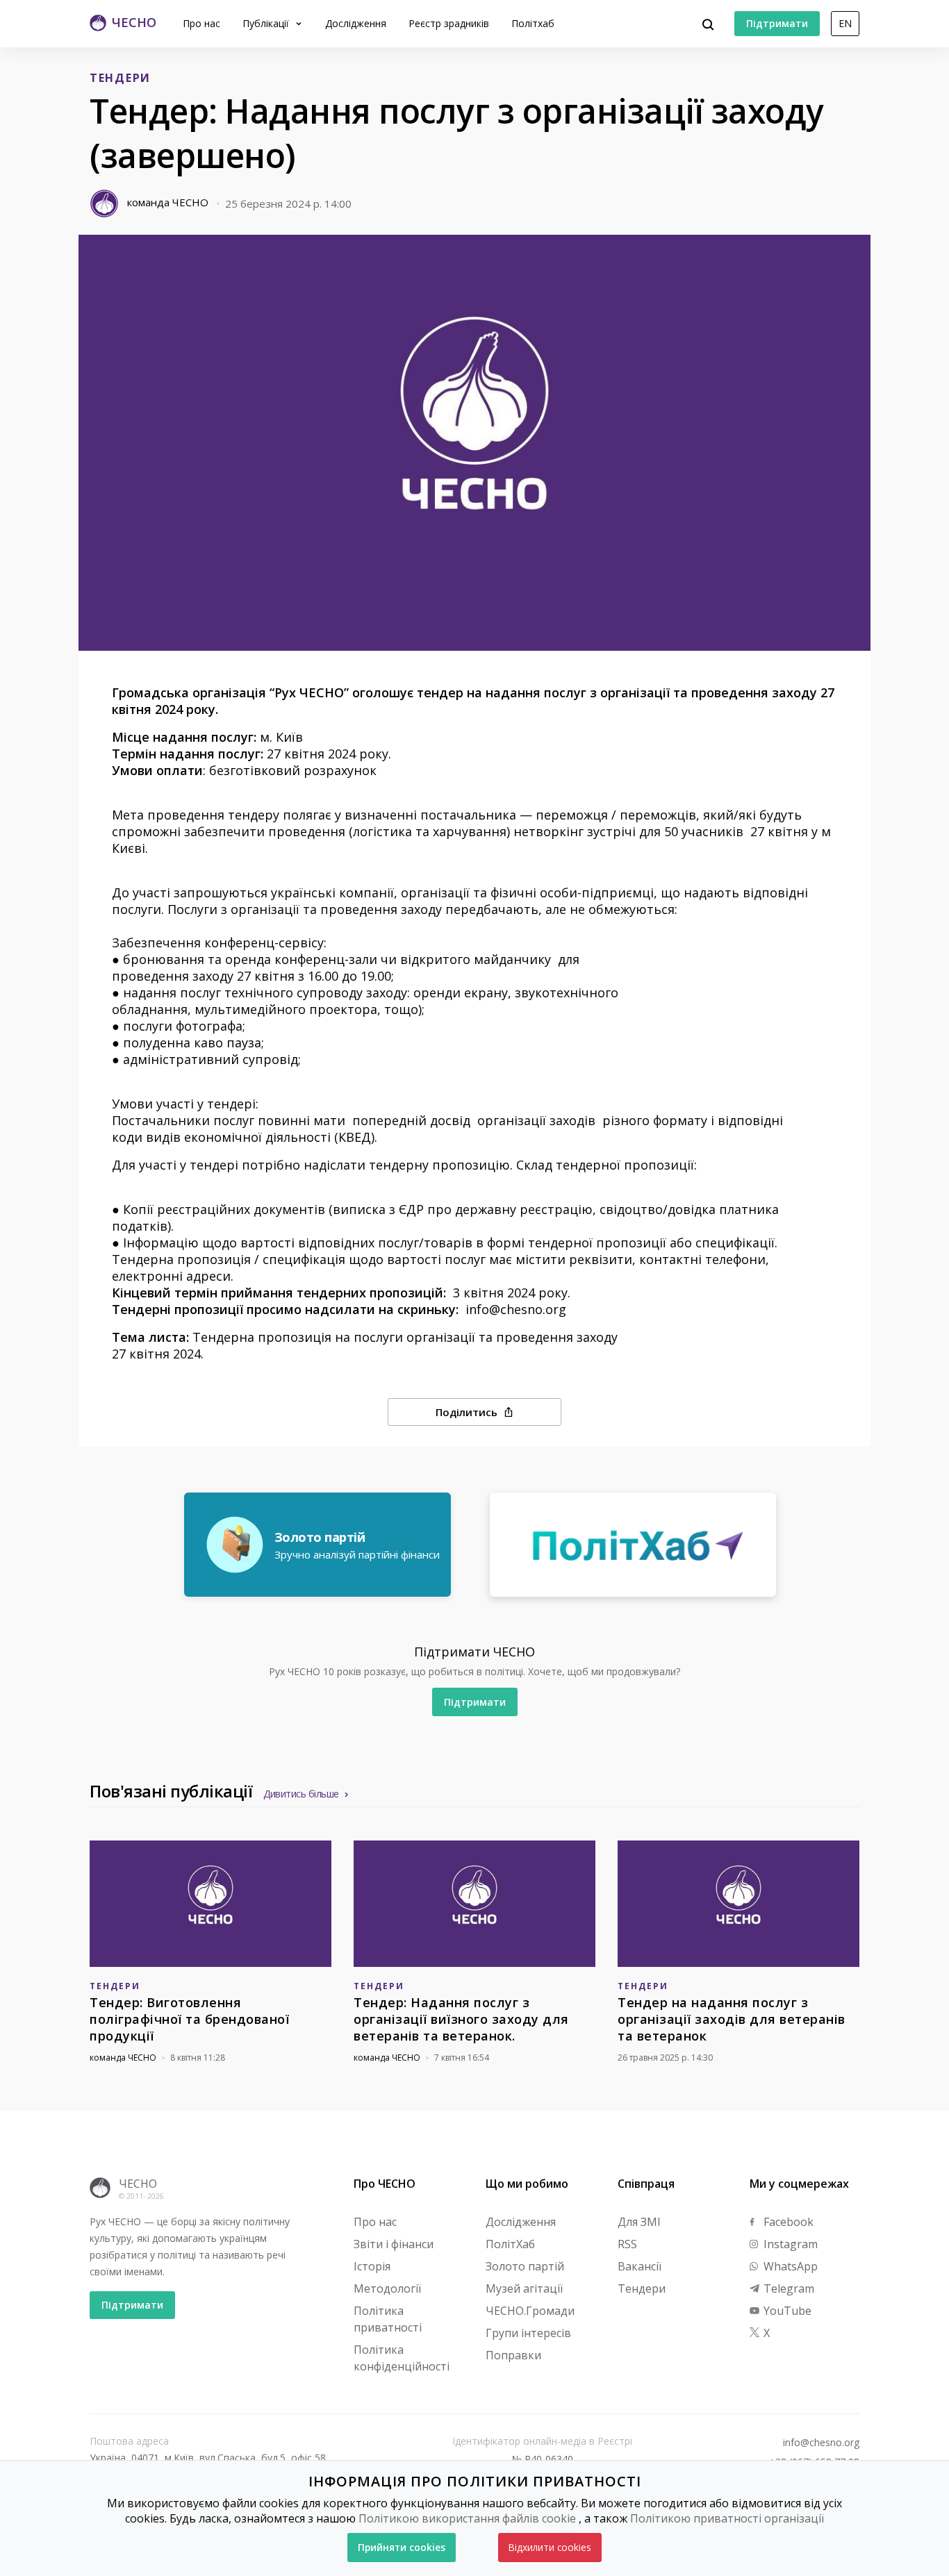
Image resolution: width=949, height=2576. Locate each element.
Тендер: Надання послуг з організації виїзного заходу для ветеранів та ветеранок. (461, 2019)
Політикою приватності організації (727, 2518)
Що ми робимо (527, 2184)
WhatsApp (789, 2266)
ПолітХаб (510, 2244)
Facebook (787, 2222)
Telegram (787, 2288)
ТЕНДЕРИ (120, 78)
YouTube (786, 2311)
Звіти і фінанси (394, 2244)
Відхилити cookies (550, 2547)
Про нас (201, 23)
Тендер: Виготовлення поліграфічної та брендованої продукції (189, 2019)
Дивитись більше (301, 1794)
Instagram (789, 2244)
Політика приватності (388, 2319)
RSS (627, 2244)
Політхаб (533, 23)
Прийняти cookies (402, 2547)
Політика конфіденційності (402, 2358)
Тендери (642, 2288)
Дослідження (356, 23)
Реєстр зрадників (449, 23)
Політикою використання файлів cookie (467, 2518)
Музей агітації (524, 2288)
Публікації (267, 23)
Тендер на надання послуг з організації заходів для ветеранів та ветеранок (732, 2019)
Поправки (513, 2355)
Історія (372, 2266)
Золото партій (525, 2266)
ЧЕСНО (138, 2184)
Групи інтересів (528, 2333)
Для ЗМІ (639, 2222)
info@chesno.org (821, 2443)
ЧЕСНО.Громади (530, 2311)
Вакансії (639, 2266)
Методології (387, 2288)
